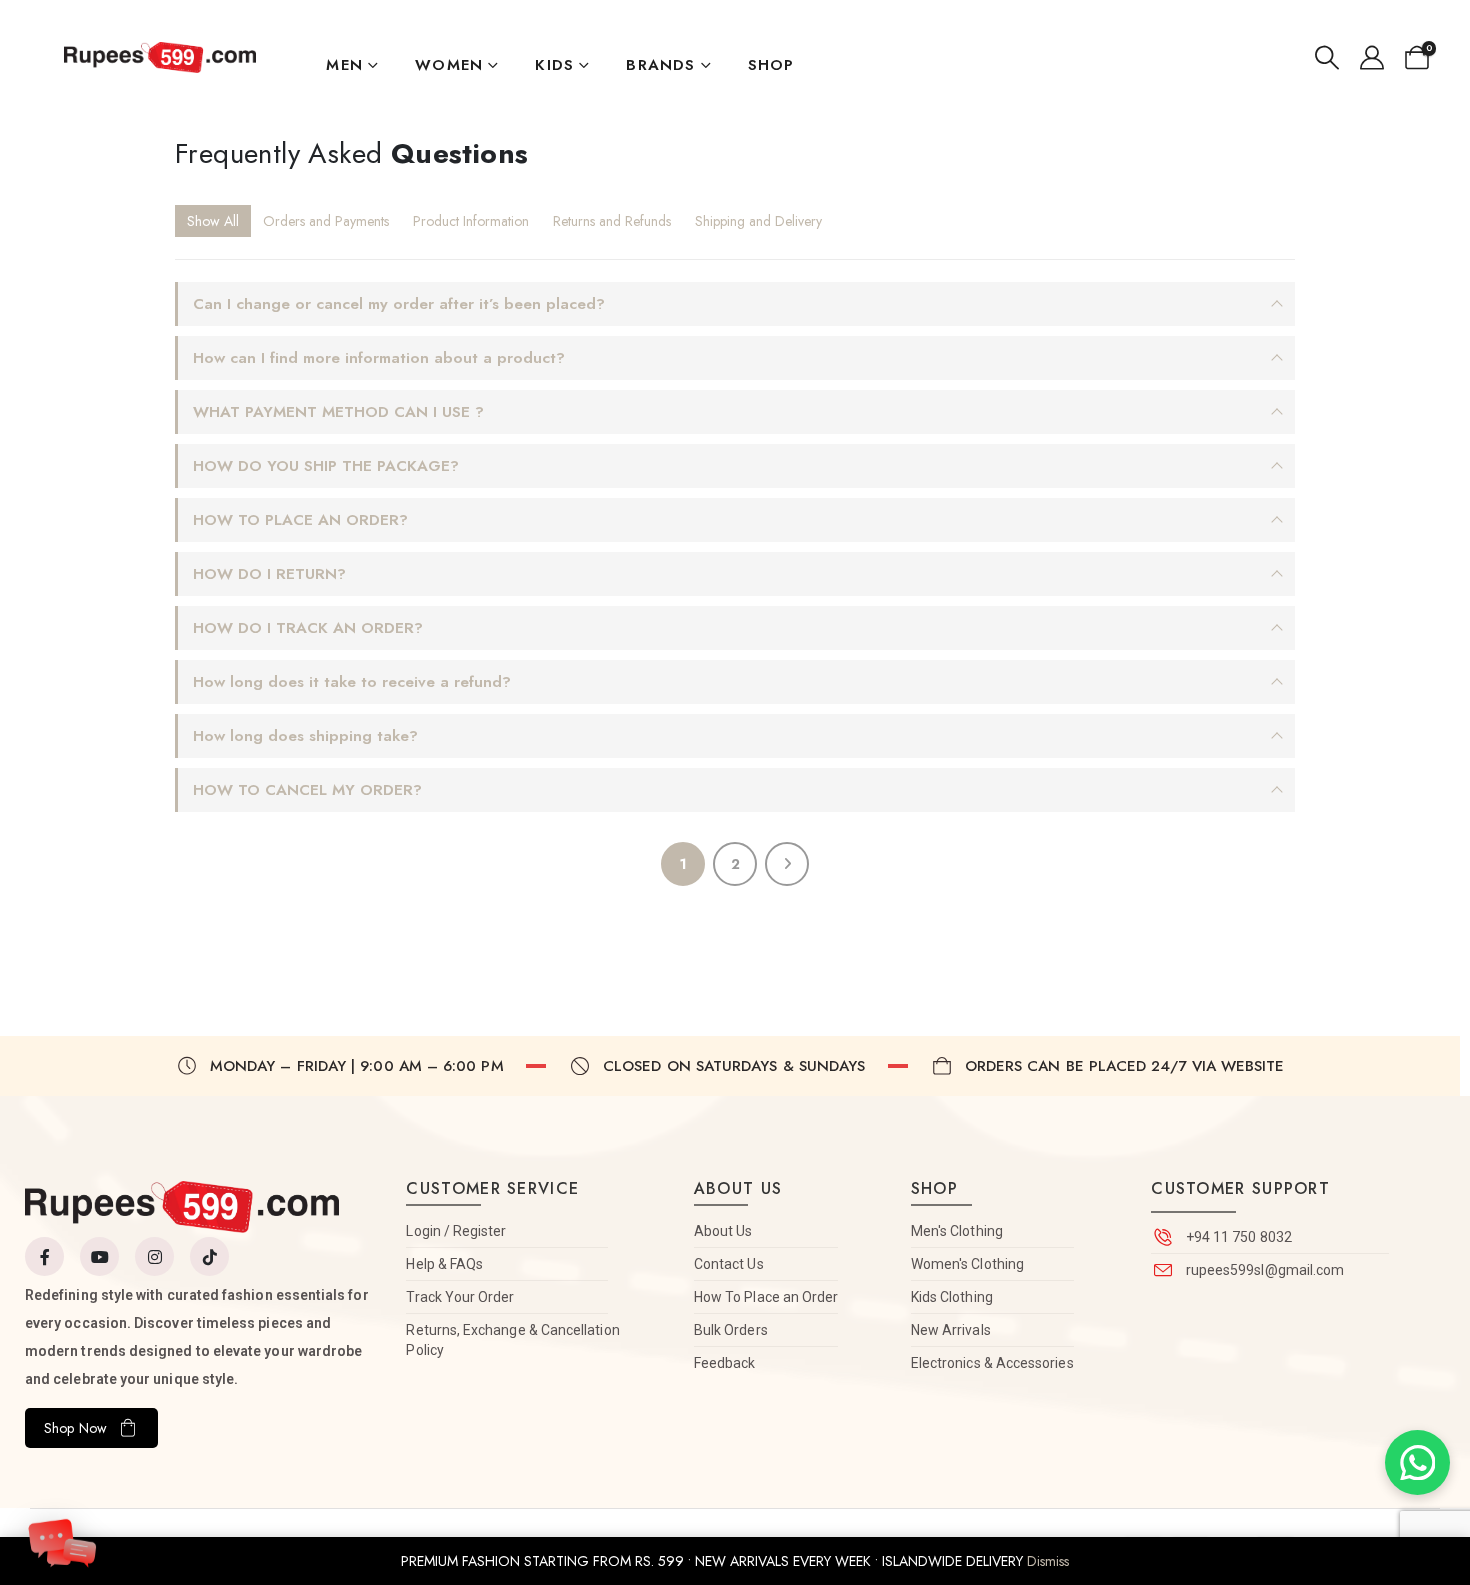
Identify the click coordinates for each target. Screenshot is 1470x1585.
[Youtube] (99, 1256)
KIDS (554, 65)
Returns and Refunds (612, 221)
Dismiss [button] (1048, 1561)
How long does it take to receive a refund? (352, 682)
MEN (344, 65)
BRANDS (660, 65)
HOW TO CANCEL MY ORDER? (307, 790)
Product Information (471, 221)
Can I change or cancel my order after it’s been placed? (399, 304)
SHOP (771, 65)
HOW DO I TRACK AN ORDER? (308, 628)
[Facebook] (44, 1256)
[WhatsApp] (1417, 1462)
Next (787, 864)
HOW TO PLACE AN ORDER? (300, 520)
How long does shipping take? (305, 736)
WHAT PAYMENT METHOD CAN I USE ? (338, 412)
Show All (213, 221)
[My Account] (1371, 58)
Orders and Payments (326, 221)
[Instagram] (154, 1256)
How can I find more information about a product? (379, 358)
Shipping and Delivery (758, 221)
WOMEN (449, 65)
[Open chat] (62, 1533)
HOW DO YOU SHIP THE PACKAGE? (326, 466)
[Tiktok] (209, 1256)
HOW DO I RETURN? (269, 574)
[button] (1327, 58)
